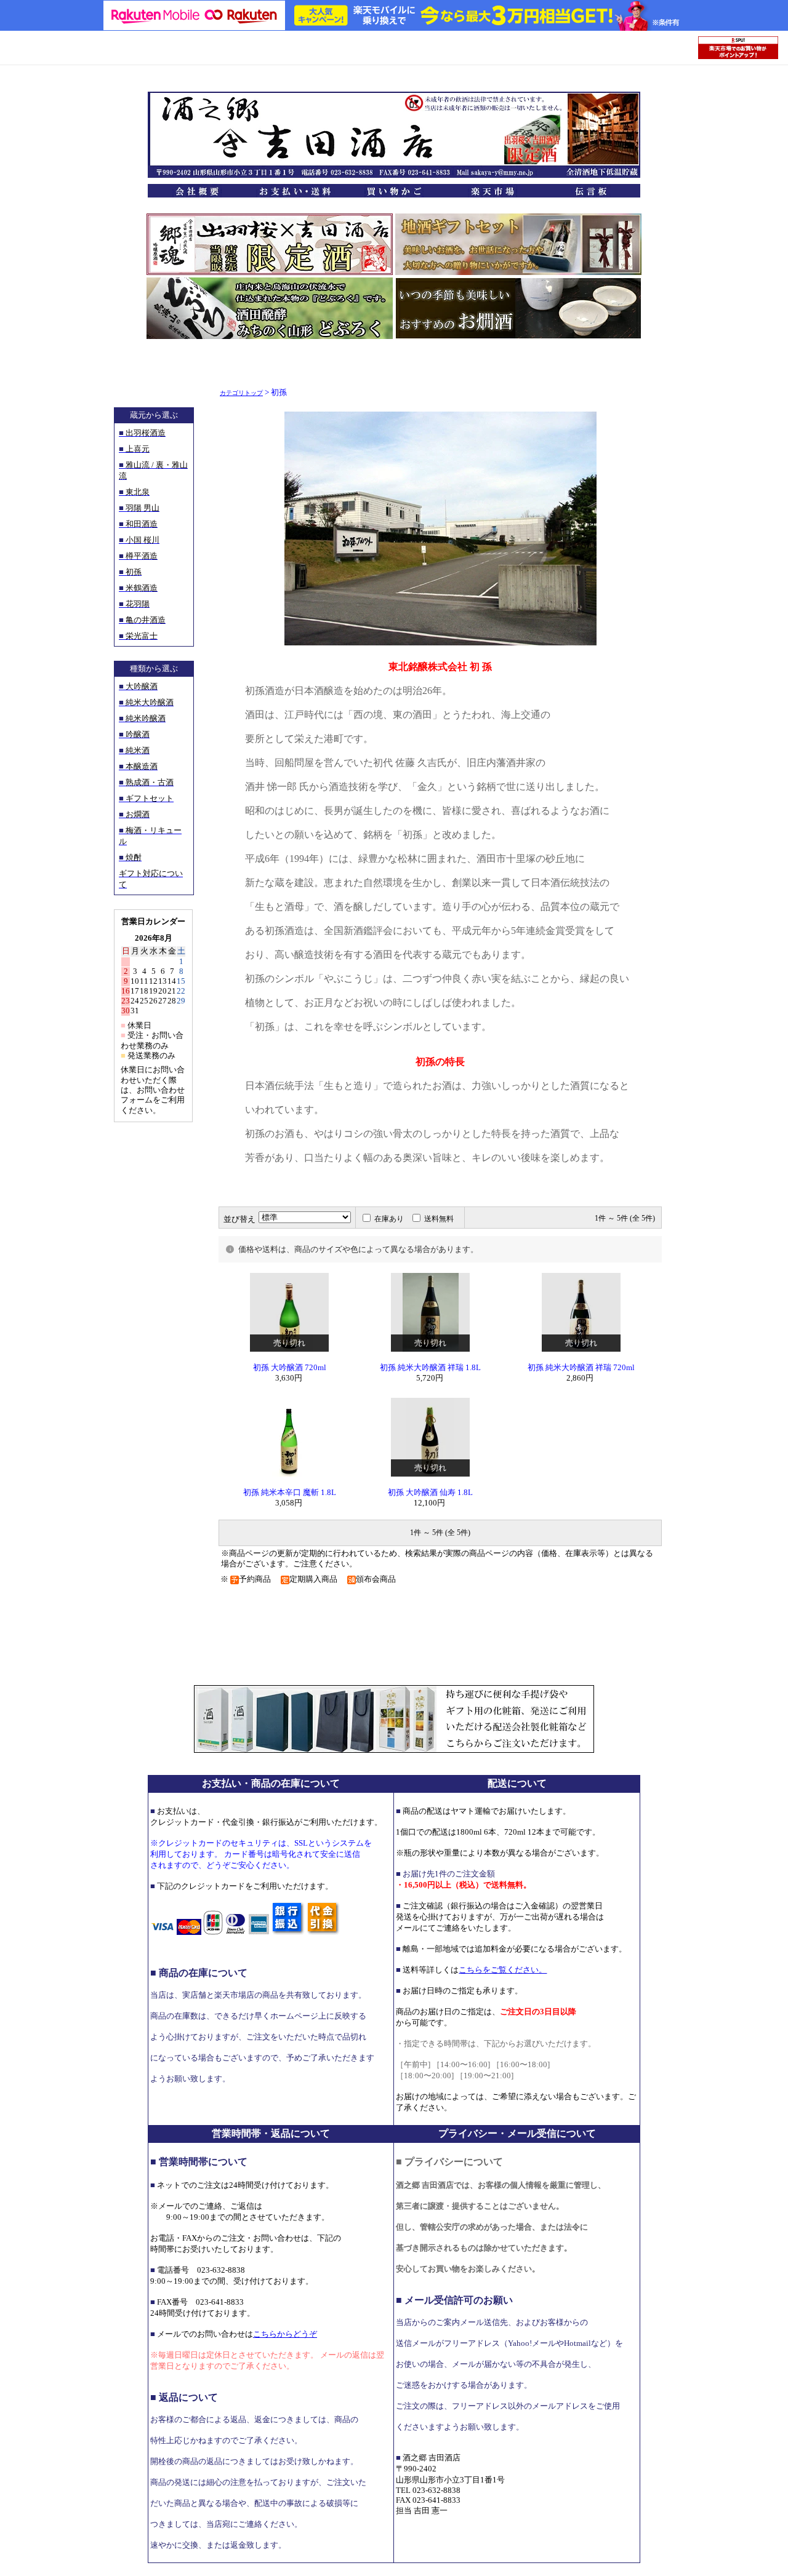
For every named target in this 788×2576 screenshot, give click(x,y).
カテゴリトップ (241, 393)
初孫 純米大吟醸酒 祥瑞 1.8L (430, 1368)
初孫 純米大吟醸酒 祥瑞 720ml (581, 1368)
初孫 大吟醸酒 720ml (290, 1368)
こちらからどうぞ (285, 2334)
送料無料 (439, 1219)
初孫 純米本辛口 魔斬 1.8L (290, 1493)
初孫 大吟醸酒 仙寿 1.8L (430, 1493)
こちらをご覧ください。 (503, 1970)
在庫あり (389, 1219)
